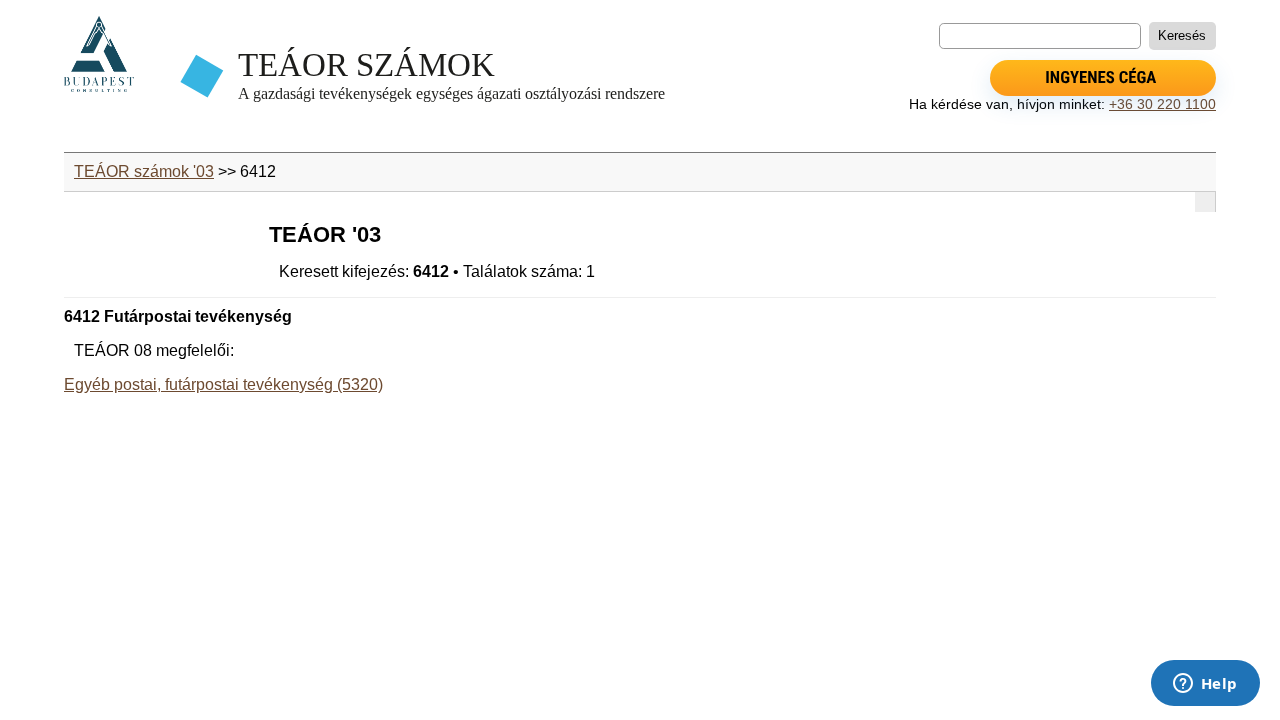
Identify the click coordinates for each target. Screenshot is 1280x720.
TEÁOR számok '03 (144, 171)
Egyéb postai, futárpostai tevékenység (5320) (223, 384)
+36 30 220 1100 (1162, 104)
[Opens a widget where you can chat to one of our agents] (1205, 685)
